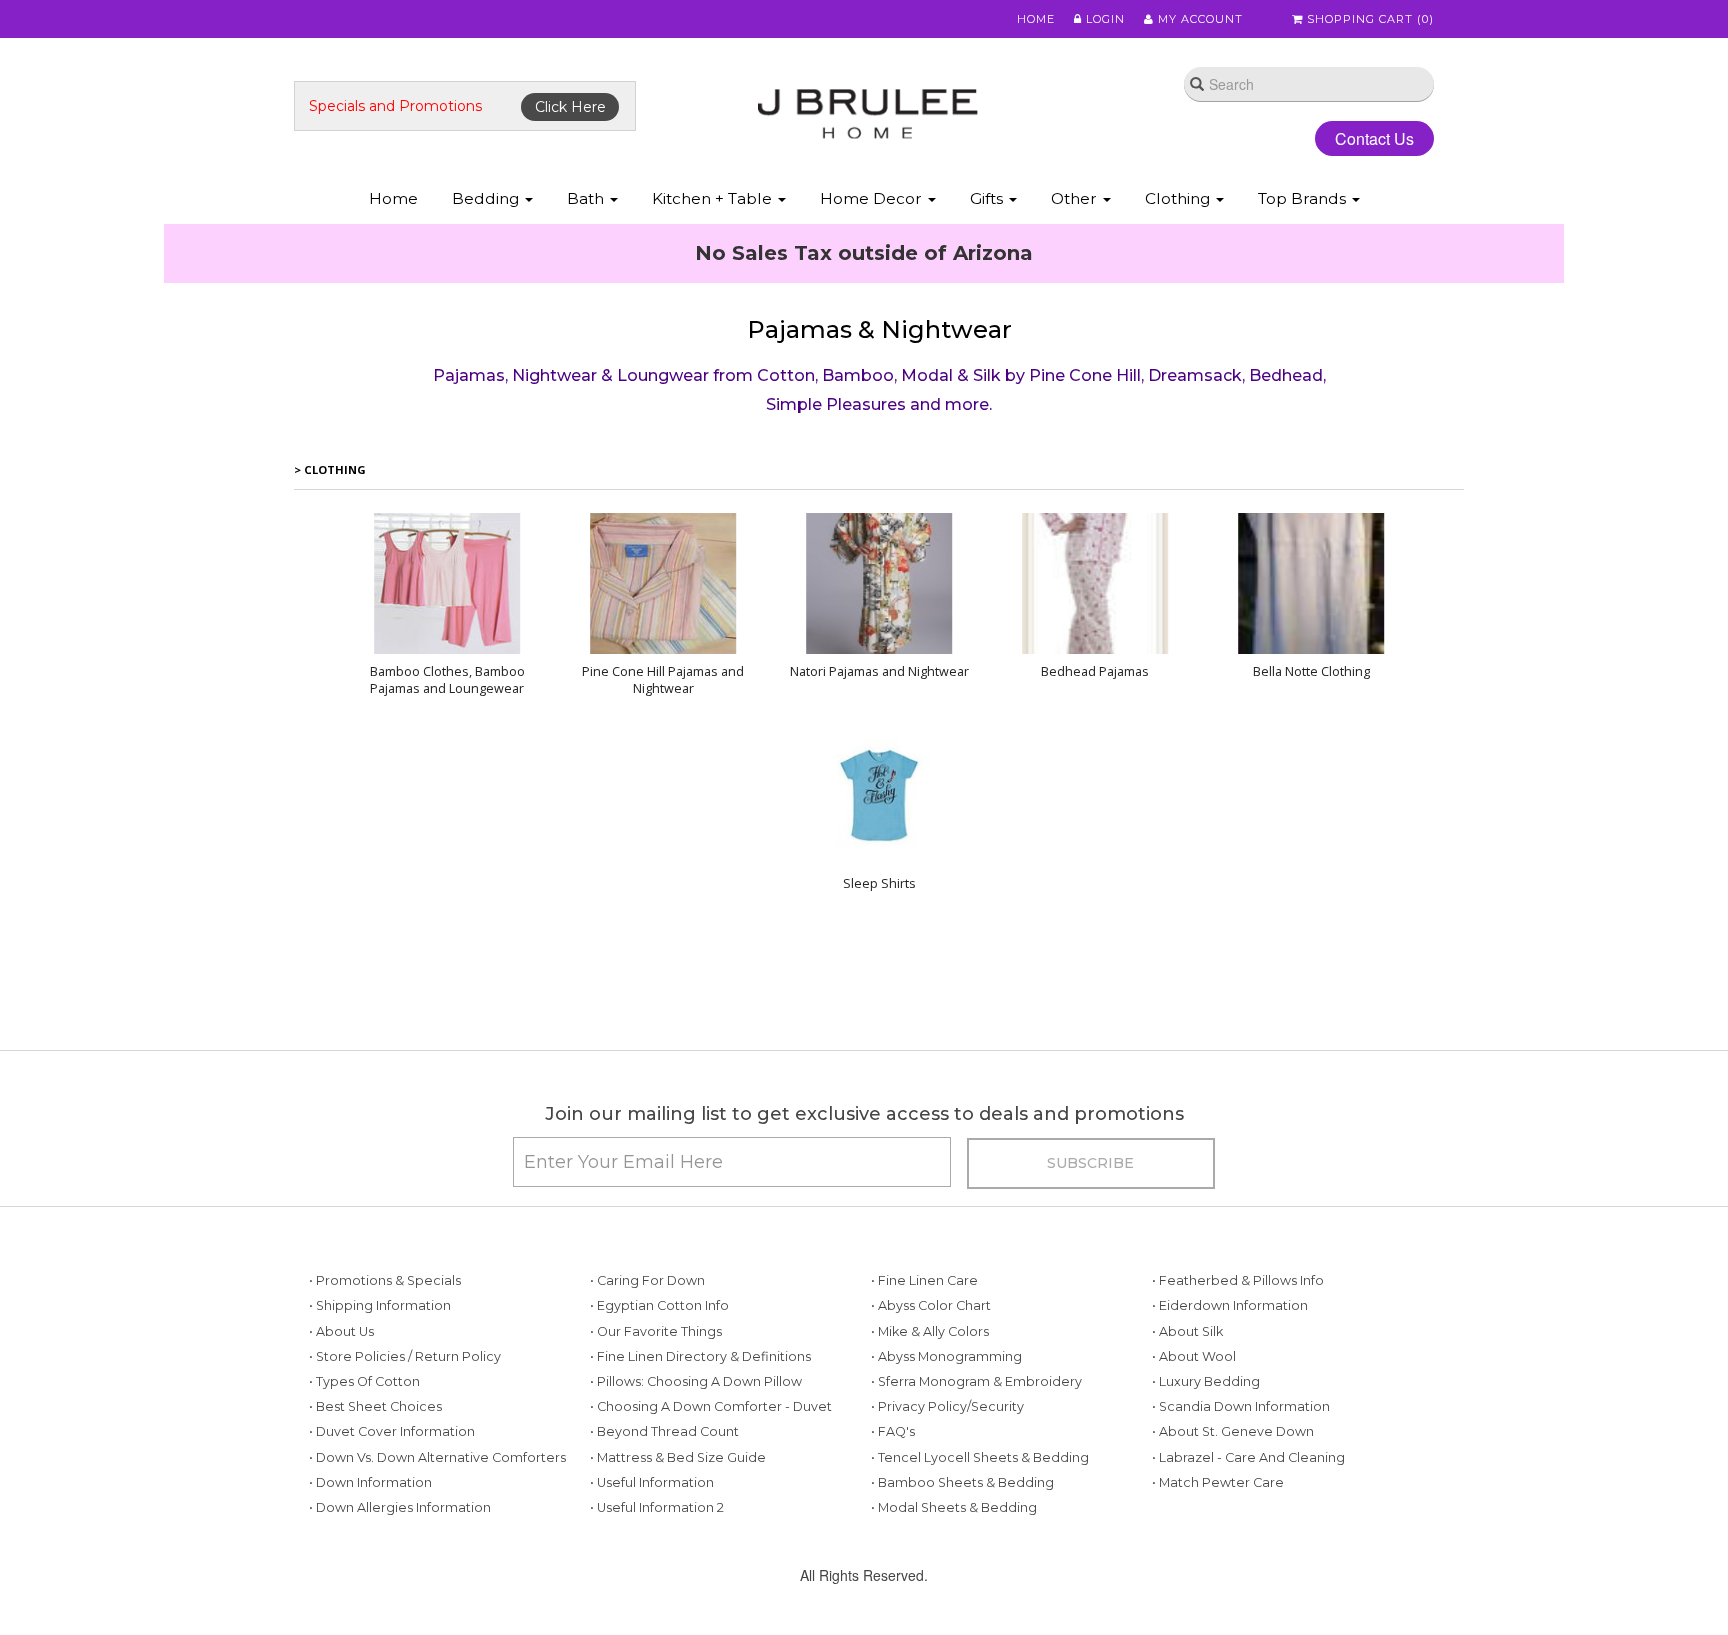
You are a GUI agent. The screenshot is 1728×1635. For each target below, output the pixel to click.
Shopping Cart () (1368, 19)
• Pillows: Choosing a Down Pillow (696, 1511)
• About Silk (1187, 1461)
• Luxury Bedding (1206, 1511)
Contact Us (1358, 138)
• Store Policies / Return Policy (405, 1486)
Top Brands (1304, 198)
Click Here (570, 107)
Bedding (487, 198)
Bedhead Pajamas (1095, 801)
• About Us (341, 1461)
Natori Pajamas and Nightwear (879, 801)
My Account (1198, 19)
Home (1036, 19)
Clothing (1179, 198)
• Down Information (370, 1612)
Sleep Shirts (879, 1013)
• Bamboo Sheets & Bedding (962, 1612)
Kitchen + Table (714, 198)
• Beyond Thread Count (664, 1561)
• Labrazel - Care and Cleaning (1248, 1587)
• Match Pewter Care (1218, 1612)
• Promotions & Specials (385, 1410)
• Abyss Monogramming (946, 1486)
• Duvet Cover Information (392, 1561)
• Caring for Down (647, 1410)
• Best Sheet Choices (375, 1536)
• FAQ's (893, 1561)
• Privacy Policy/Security (947, 1536)
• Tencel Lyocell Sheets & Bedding (980, 1587)
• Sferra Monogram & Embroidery (976, 1511)
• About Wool (1194, 1486)
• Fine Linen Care (924, 1410)
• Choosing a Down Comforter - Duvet (711, 1536)
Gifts (988, 198)
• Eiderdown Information (1230, 1435)
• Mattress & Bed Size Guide (678, 1587)
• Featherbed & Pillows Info (1238, 1410)
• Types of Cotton (364, 1511)
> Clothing (330, 599)
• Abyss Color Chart (931, 1435)
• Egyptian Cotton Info (659, 1435)
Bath (587, 198)
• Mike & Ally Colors (930, 1461)
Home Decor (873, 198)
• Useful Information (652, 1612)
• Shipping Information (380, 1435)
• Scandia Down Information (1241, 1536)
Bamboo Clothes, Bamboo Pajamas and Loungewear (447, 810)
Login (1103, 19)
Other (1076, 198)
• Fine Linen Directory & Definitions (700, 1486)
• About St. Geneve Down (1233, 1561)
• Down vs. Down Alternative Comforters (437, 1587)
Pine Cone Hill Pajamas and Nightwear (663, 810)
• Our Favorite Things (656, 1461)
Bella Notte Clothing (1311, 801)
